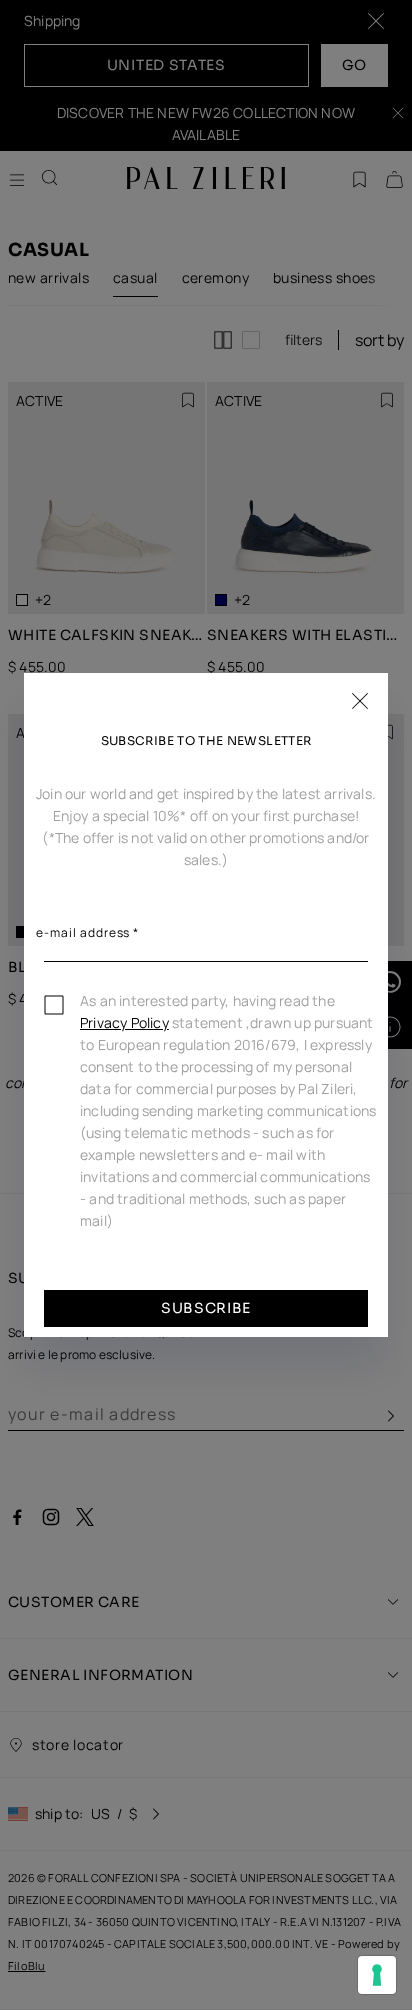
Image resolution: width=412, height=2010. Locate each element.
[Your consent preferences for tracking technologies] (377, 1975)
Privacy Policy (124, 1022)
